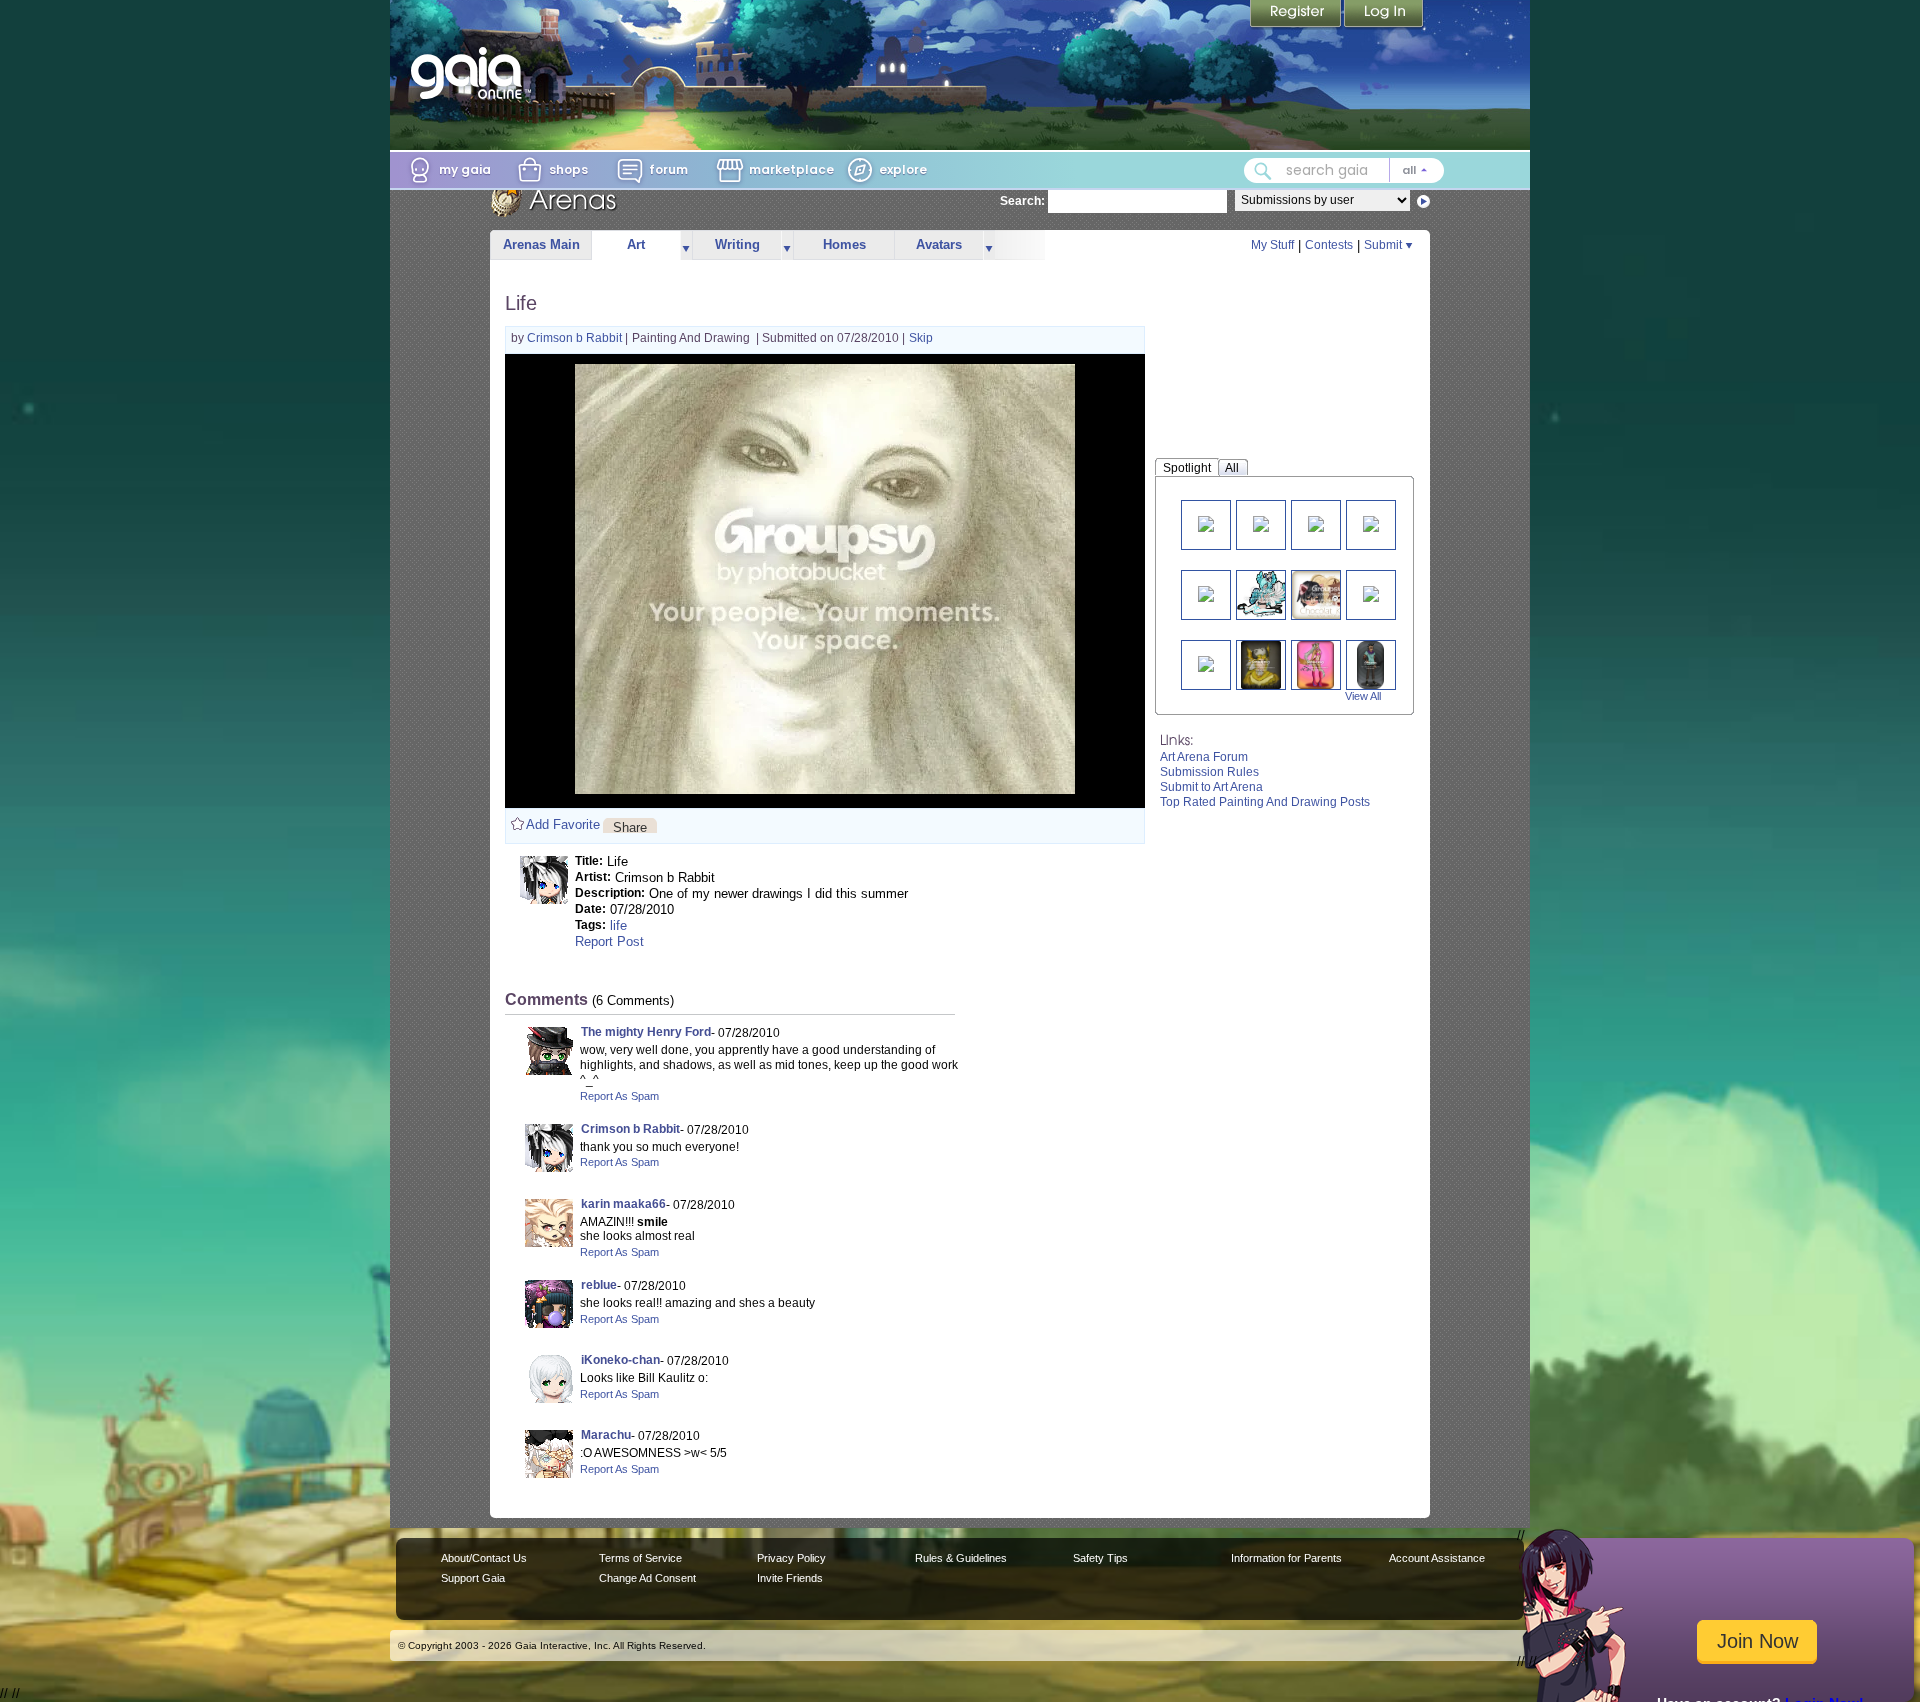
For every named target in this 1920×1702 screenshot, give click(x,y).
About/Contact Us (484, 1558)
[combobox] (1344, 170)
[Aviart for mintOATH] (1206, 662)
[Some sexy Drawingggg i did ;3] (1261, 522)
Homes (844, 244)
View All (1363, 696)
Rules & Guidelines (961, 1558)
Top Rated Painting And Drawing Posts (1265, 802)
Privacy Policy (791, 1558)
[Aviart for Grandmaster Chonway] (1206, 592)
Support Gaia (473, 1578)
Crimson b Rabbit (576, 338)
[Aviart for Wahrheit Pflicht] (1261, 664)
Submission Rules (1209, 772)
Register (1297, 15)
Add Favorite (563, 824)
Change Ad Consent (647, 1578)
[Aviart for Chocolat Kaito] (1328, 594)
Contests (1329, 245)
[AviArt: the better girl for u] (1371, 522)
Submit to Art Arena (1211, 787)
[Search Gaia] (1263, 171)
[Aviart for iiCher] (1315, 664)
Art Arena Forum (1204, 757)
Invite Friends (790, 1578)
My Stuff (1272, 245)
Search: (1022, 201)
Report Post (609, 941)
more (686, 245)
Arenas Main (541, 244)
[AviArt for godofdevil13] (1316, 522)
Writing (737, 244)
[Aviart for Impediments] (1370, 664)
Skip (921, 338)
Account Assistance (1437, 1558)
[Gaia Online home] (471, 73)
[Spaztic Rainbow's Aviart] (1263, 594)
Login (1384, 15)
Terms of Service (640, 1558)
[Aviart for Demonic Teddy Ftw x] (1371, 592)
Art (636, 244)
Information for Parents (1286, 1558)
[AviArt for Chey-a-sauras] (1206, 522)
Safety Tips (1100, 1558)
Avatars (939, 244)
